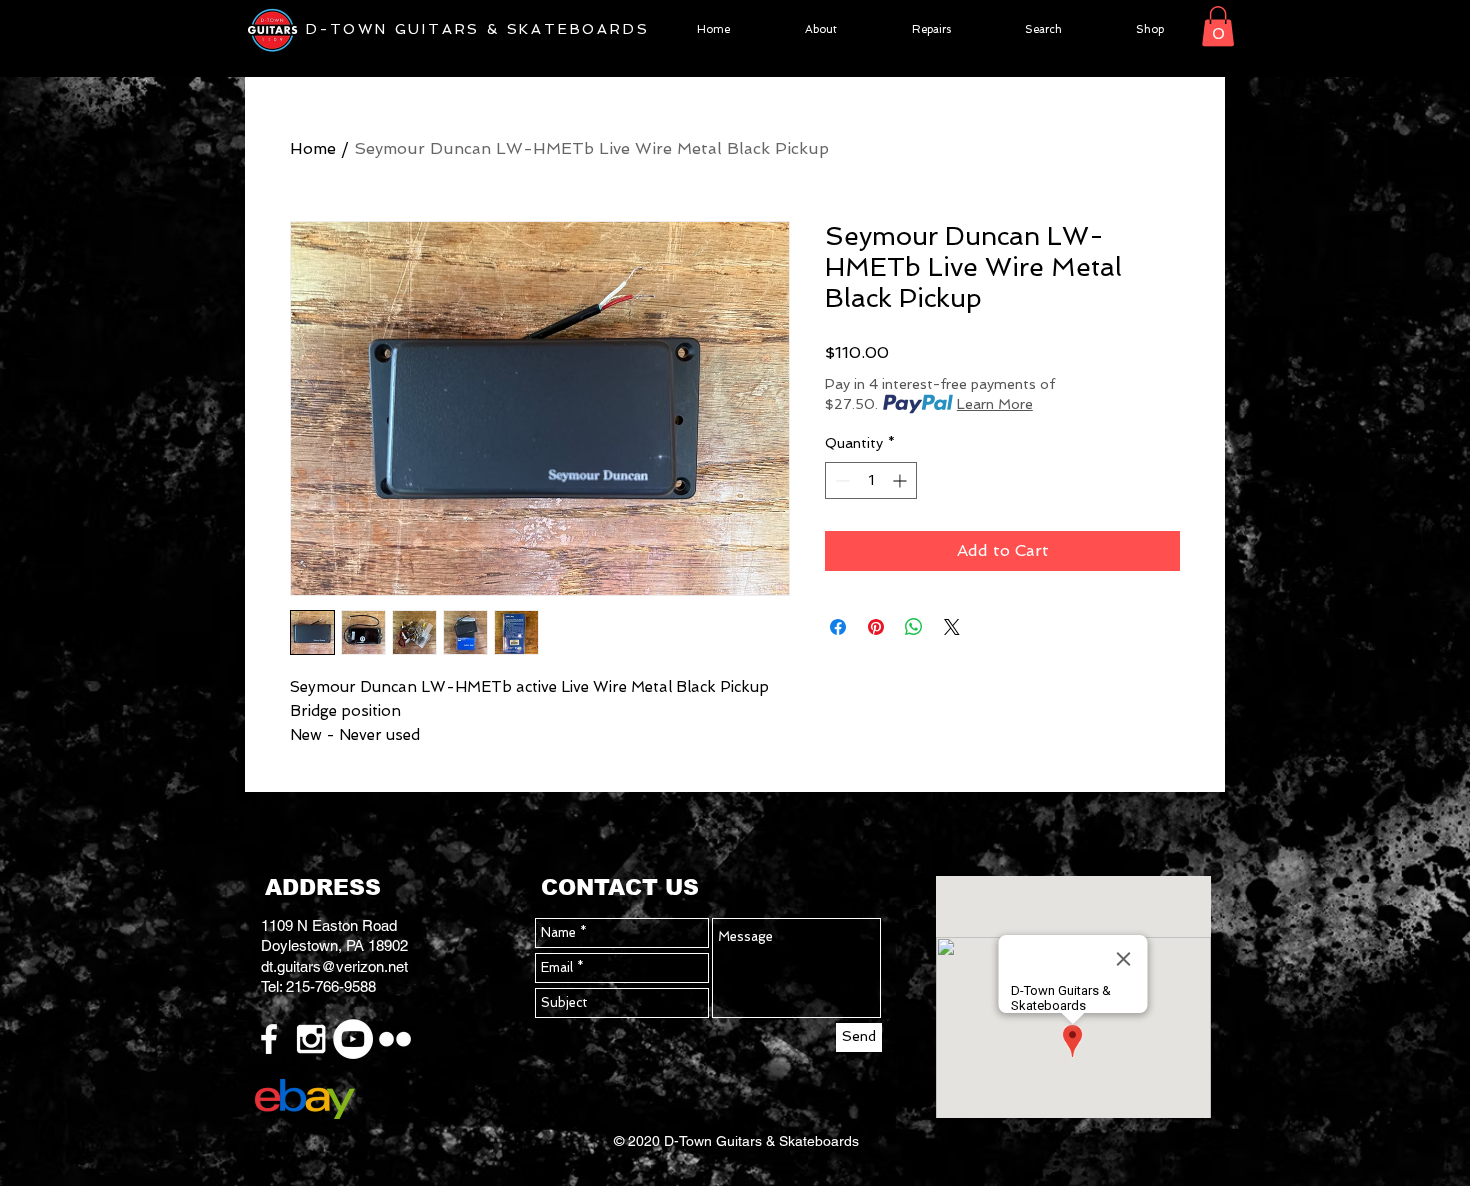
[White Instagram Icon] (311, 1039)
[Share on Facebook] (838, 627)
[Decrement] (840, 480)
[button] (1218, 26)
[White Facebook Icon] (269, 1039)
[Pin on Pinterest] (876, 627)
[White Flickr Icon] (395, 1039)
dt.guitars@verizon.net (334, 966)
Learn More (995, 404)
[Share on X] (952, 627)
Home (313, 148)
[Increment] (901, 480)
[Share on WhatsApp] (914, 627)
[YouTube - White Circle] (353, 1039)
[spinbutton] (871, 480)
